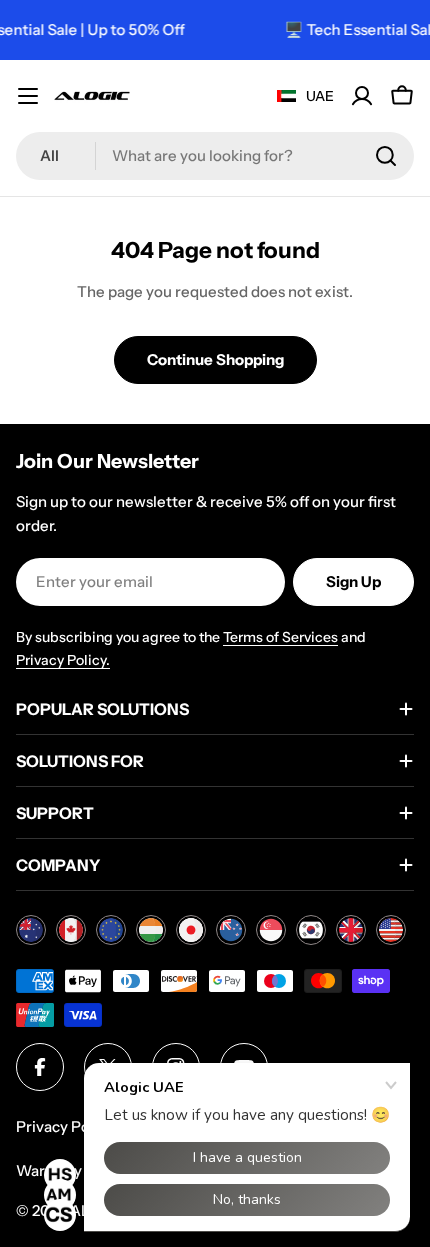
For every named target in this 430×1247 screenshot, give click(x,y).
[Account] (362, 96)
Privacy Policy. (63, 660)
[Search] (386, 156)
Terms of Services (280, 637)
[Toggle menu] (28, 96)
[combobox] (215, 156)
